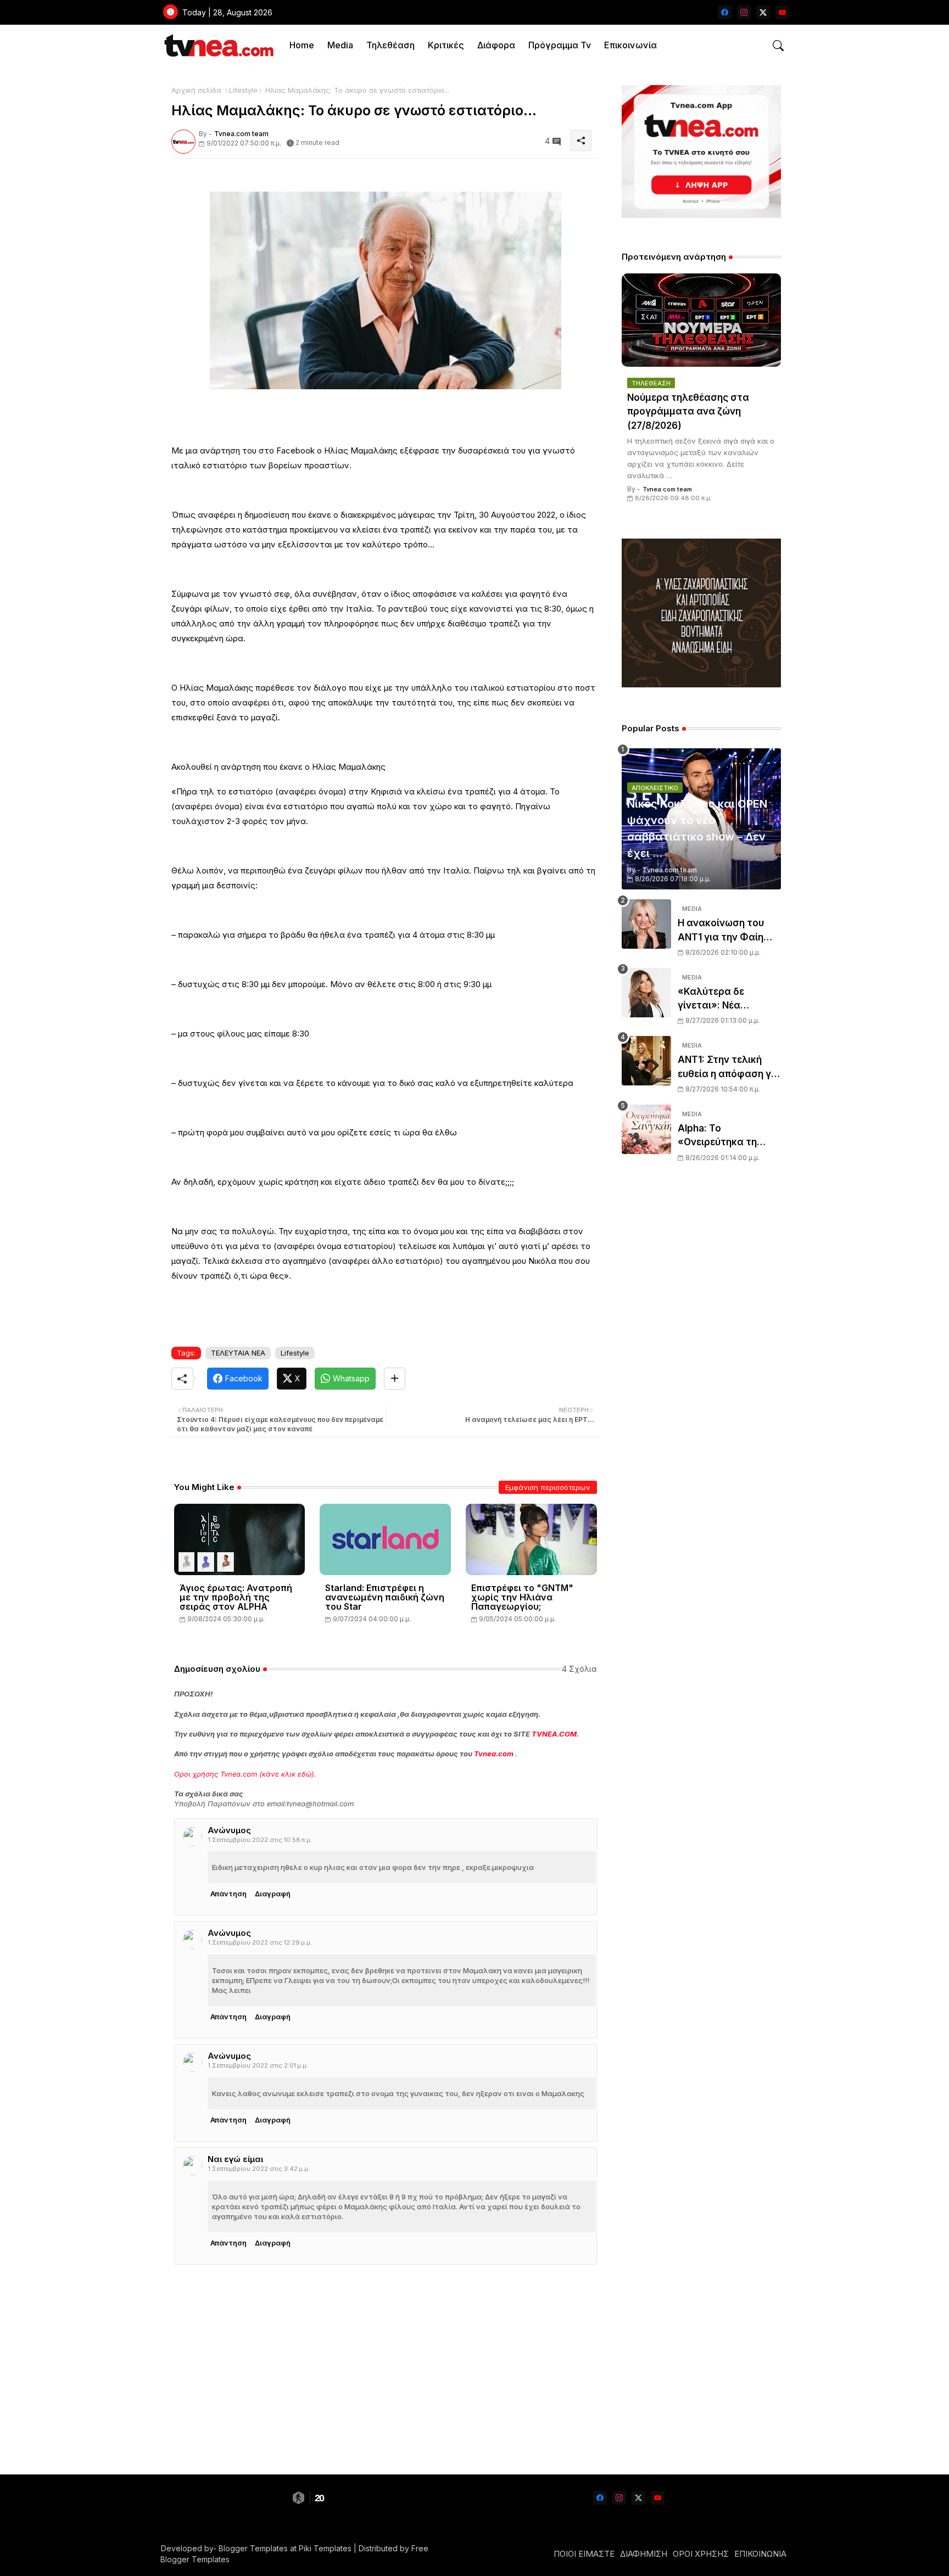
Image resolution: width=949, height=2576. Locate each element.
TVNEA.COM (554, 1734)
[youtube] (782, 12)
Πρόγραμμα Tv (560, 45)
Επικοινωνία (630, 45)
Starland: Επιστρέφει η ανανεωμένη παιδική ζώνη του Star (385, 1597)
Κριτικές (446, 45)
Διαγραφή (273, 1894)
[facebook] (725, 12)
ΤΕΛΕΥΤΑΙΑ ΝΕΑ (238, 1353)
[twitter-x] (763, 12)
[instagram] (744, 12)
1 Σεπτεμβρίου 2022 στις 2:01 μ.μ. (258, 2065)
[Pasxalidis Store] (701, 684)
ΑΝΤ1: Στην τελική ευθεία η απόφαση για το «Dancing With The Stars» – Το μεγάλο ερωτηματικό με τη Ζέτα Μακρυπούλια (729, 1068)
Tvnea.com (494, 1754)
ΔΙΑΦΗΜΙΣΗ (644, 2554)
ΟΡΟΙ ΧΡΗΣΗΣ (701, 2554)
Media (340, 45)
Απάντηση (228, 1894)
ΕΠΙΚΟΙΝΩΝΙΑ (760, 2554)
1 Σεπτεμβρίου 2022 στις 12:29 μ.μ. (260, 1942)
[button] (778, 46)
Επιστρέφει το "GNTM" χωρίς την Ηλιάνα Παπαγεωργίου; (522, 1597)
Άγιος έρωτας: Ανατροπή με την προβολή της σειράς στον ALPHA (236, 1597)
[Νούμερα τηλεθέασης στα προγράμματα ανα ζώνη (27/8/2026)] (701, 320)
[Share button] (395, 1379)
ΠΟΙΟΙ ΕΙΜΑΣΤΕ (584, 2554)
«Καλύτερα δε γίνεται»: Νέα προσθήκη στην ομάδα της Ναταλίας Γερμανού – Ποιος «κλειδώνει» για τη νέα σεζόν (727, 999)
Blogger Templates (253, 2548)
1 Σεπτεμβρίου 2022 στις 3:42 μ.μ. (259, 2169)
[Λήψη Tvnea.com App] (701, 152)
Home (302, 45)
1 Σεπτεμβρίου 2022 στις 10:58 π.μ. (260, 1840)
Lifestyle (243, 90)
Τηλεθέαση (390, 45)
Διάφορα (496, 45)
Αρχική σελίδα (196, 90)
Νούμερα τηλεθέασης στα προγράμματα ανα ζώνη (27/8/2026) (688, 411)
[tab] (302, 45)
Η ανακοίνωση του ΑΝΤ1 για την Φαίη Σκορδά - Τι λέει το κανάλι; (722, 931)
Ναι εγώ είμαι (235, 2159)
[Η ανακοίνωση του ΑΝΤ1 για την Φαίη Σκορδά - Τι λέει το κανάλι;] (646, 924)
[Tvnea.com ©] (218, 45)
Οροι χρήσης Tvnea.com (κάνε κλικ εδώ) (244, 1774)
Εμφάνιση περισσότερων (548, 1487)
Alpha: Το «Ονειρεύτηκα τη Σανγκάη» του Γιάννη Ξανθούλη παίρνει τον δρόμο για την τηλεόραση (729, 1136)
